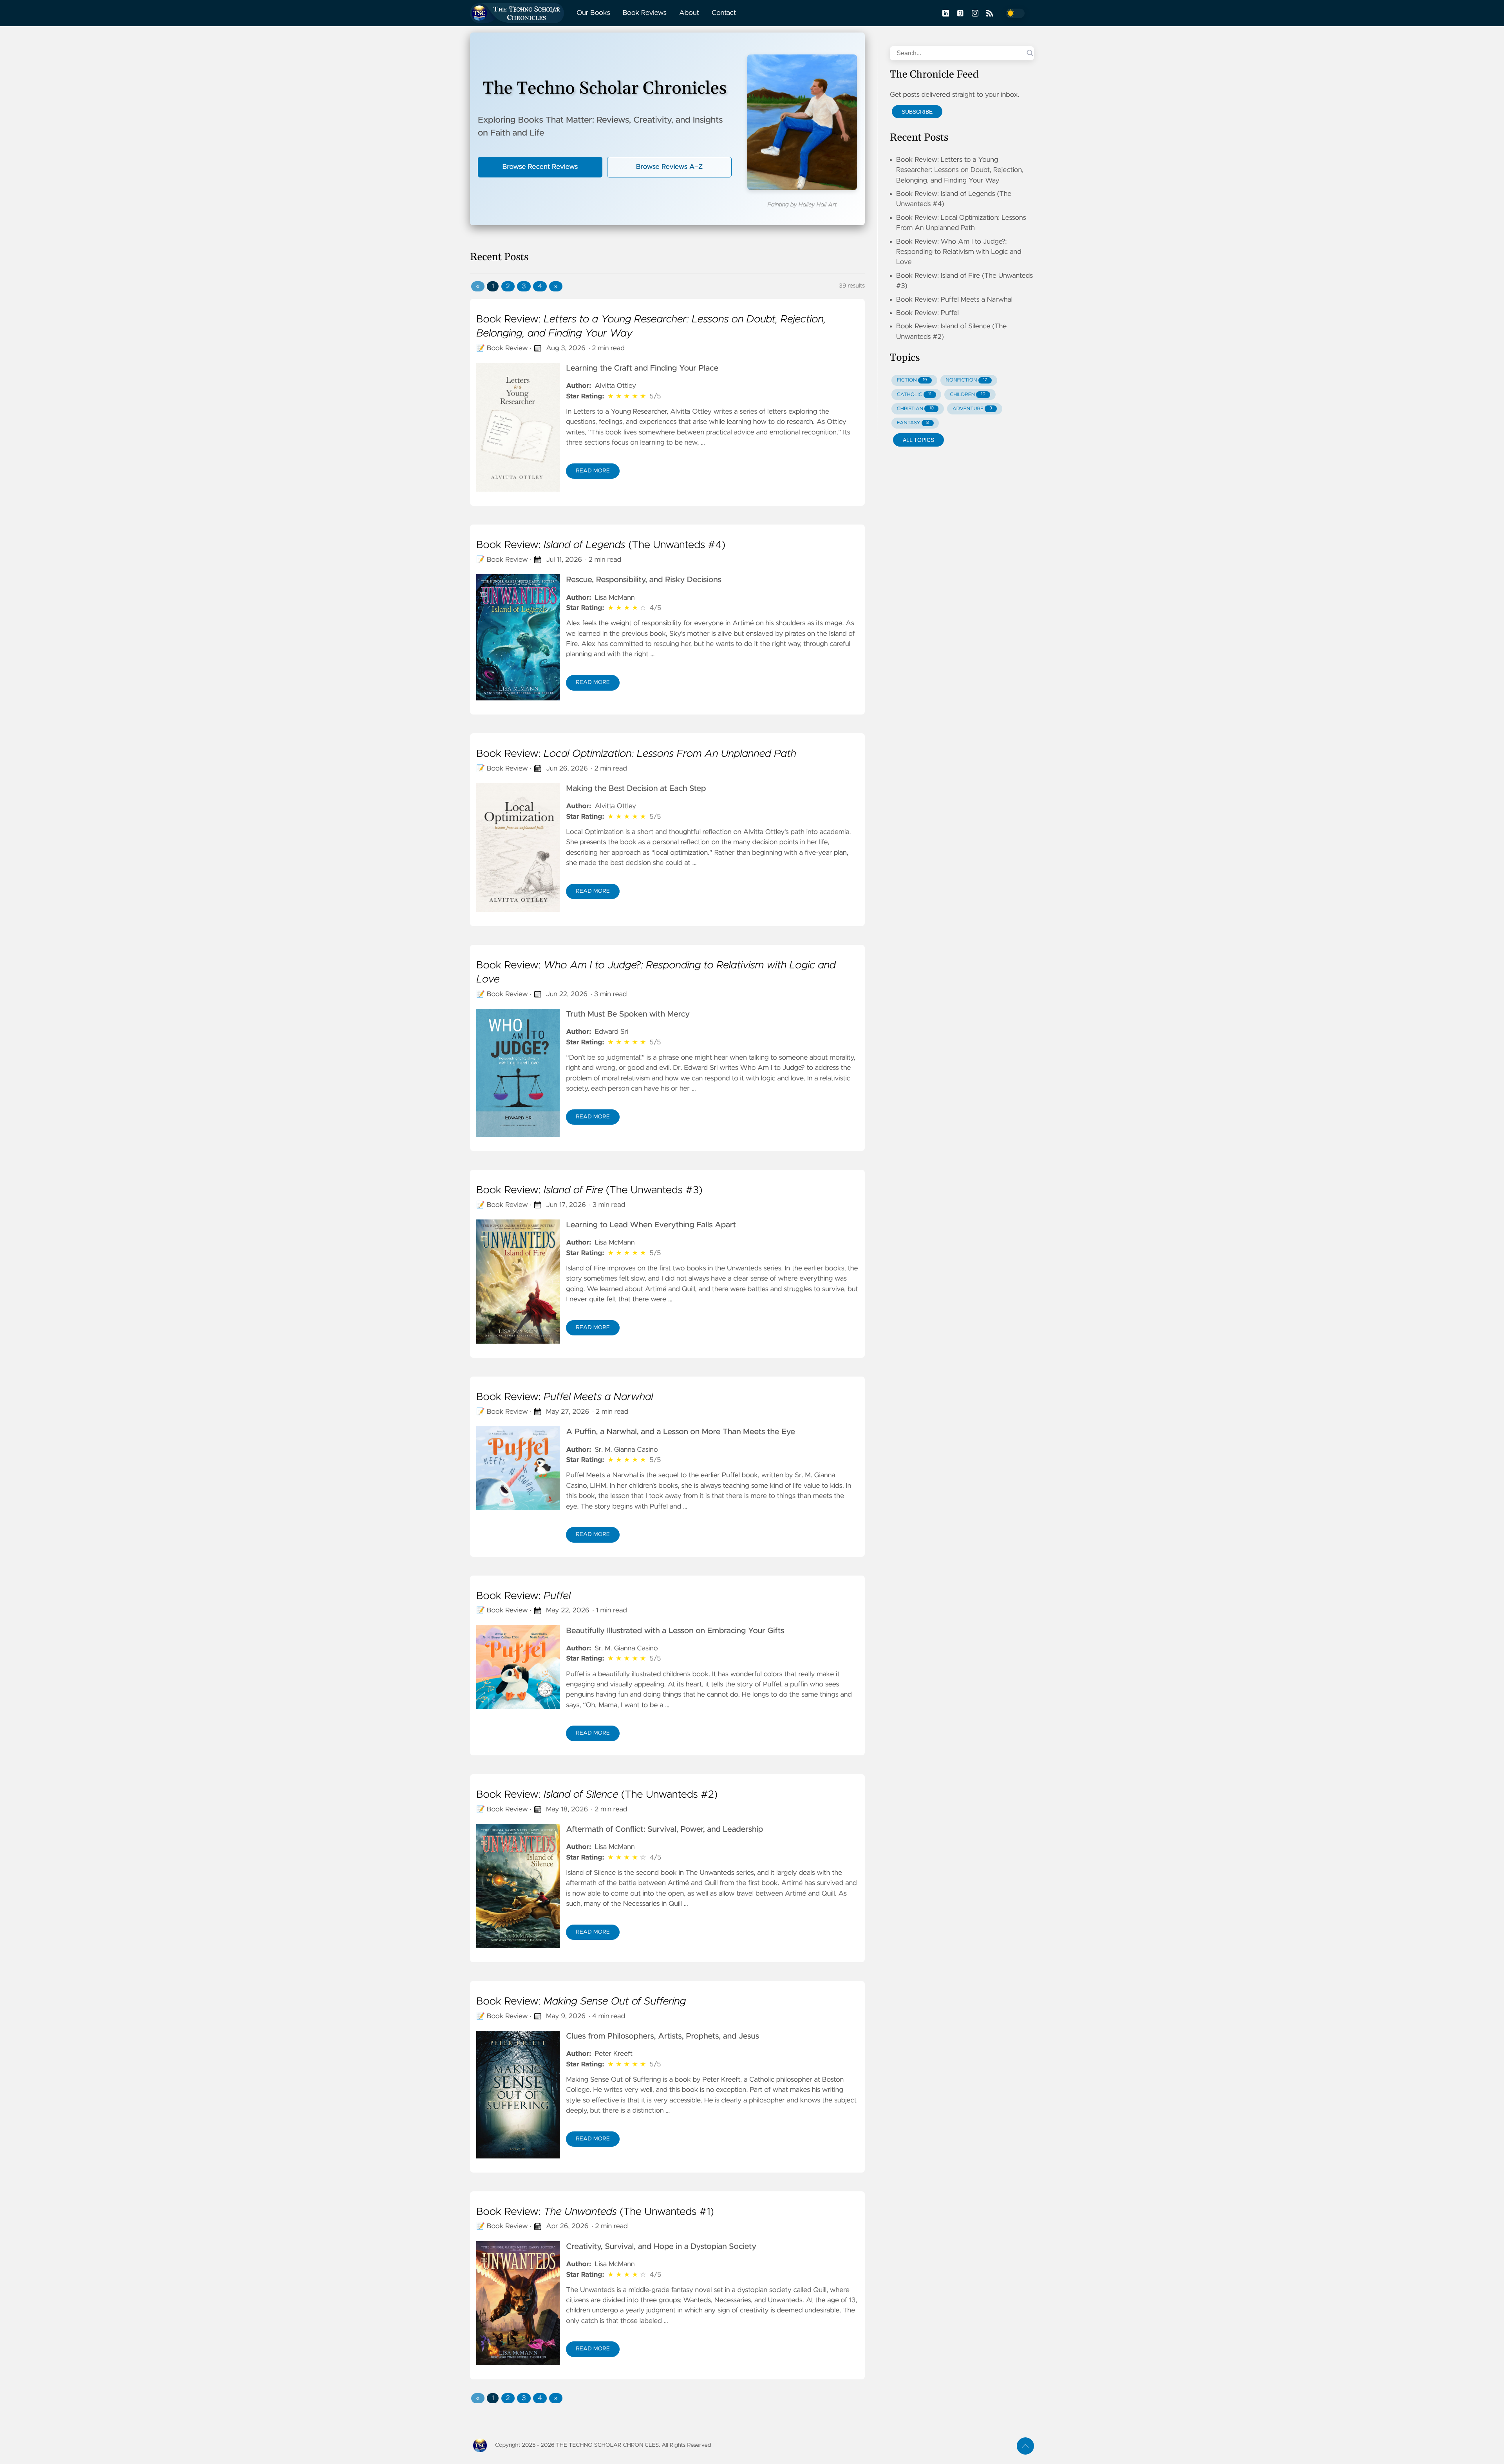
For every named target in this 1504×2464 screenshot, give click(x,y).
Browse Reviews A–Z (669, 167)
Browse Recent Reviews (540, 167)
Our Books (593, 13)
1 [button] (493, 286)
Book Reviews (645, 13)
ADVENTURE (972, 409)
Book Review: (651, 327)
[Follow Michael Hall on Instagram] (974, 13)
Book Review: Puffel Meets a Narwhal (954, 300)
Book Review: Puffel (927, 313)
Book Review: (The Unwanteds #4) (601, 545)
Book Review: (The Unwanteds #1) (595, 2212)
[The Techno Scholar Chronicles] (520, 13)
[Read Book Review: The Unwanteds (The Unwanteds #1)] (518, 2303)
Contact (724, 13)
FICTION (912, 380)
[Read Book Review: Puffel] (518, 1667)
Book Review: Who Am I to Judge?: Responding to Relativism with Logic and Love (959, 252)
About (689, 13)
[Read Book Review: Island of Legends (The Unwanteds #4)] (518, 637)
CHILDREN (968, 395)
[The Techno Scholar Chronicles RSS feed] (989, 13)
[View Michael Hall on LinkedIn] (945, 13)
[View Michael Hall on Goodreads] (960, 13)
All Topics (918, 440)
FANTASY (913, 423)
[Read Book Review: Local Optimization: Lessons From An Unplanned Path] (518, 848)
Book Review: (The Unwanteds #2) (597, 1795)
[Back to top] (1025, 2446)
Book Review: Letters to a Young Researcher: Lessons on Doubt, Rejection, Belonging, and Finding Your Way (960, 170)
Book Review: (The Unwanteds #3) (589, 1190)
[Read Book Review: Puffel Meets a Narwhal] (518, 1468)
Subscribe (917, 112)
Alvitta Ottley (615, 386)
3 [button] (524, 286)
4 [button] (540, 286)
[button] (478, 286)
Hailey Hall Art (818, 205)
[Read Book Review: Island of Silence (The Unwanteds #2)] (518, 1886)
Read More (593, 471)
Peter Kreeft (614, 2054)
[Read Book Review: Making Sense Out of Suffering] (518, 2095)
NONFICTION (966, 380)
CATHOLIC (914, 395)
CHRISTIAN (915, 409)
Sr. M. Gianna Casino (626, 1450)
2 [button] (508, 286)
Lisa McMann (615, 598)
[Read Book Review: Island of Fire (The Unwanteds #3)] (518, 1282)
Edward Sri (611, 1032)
